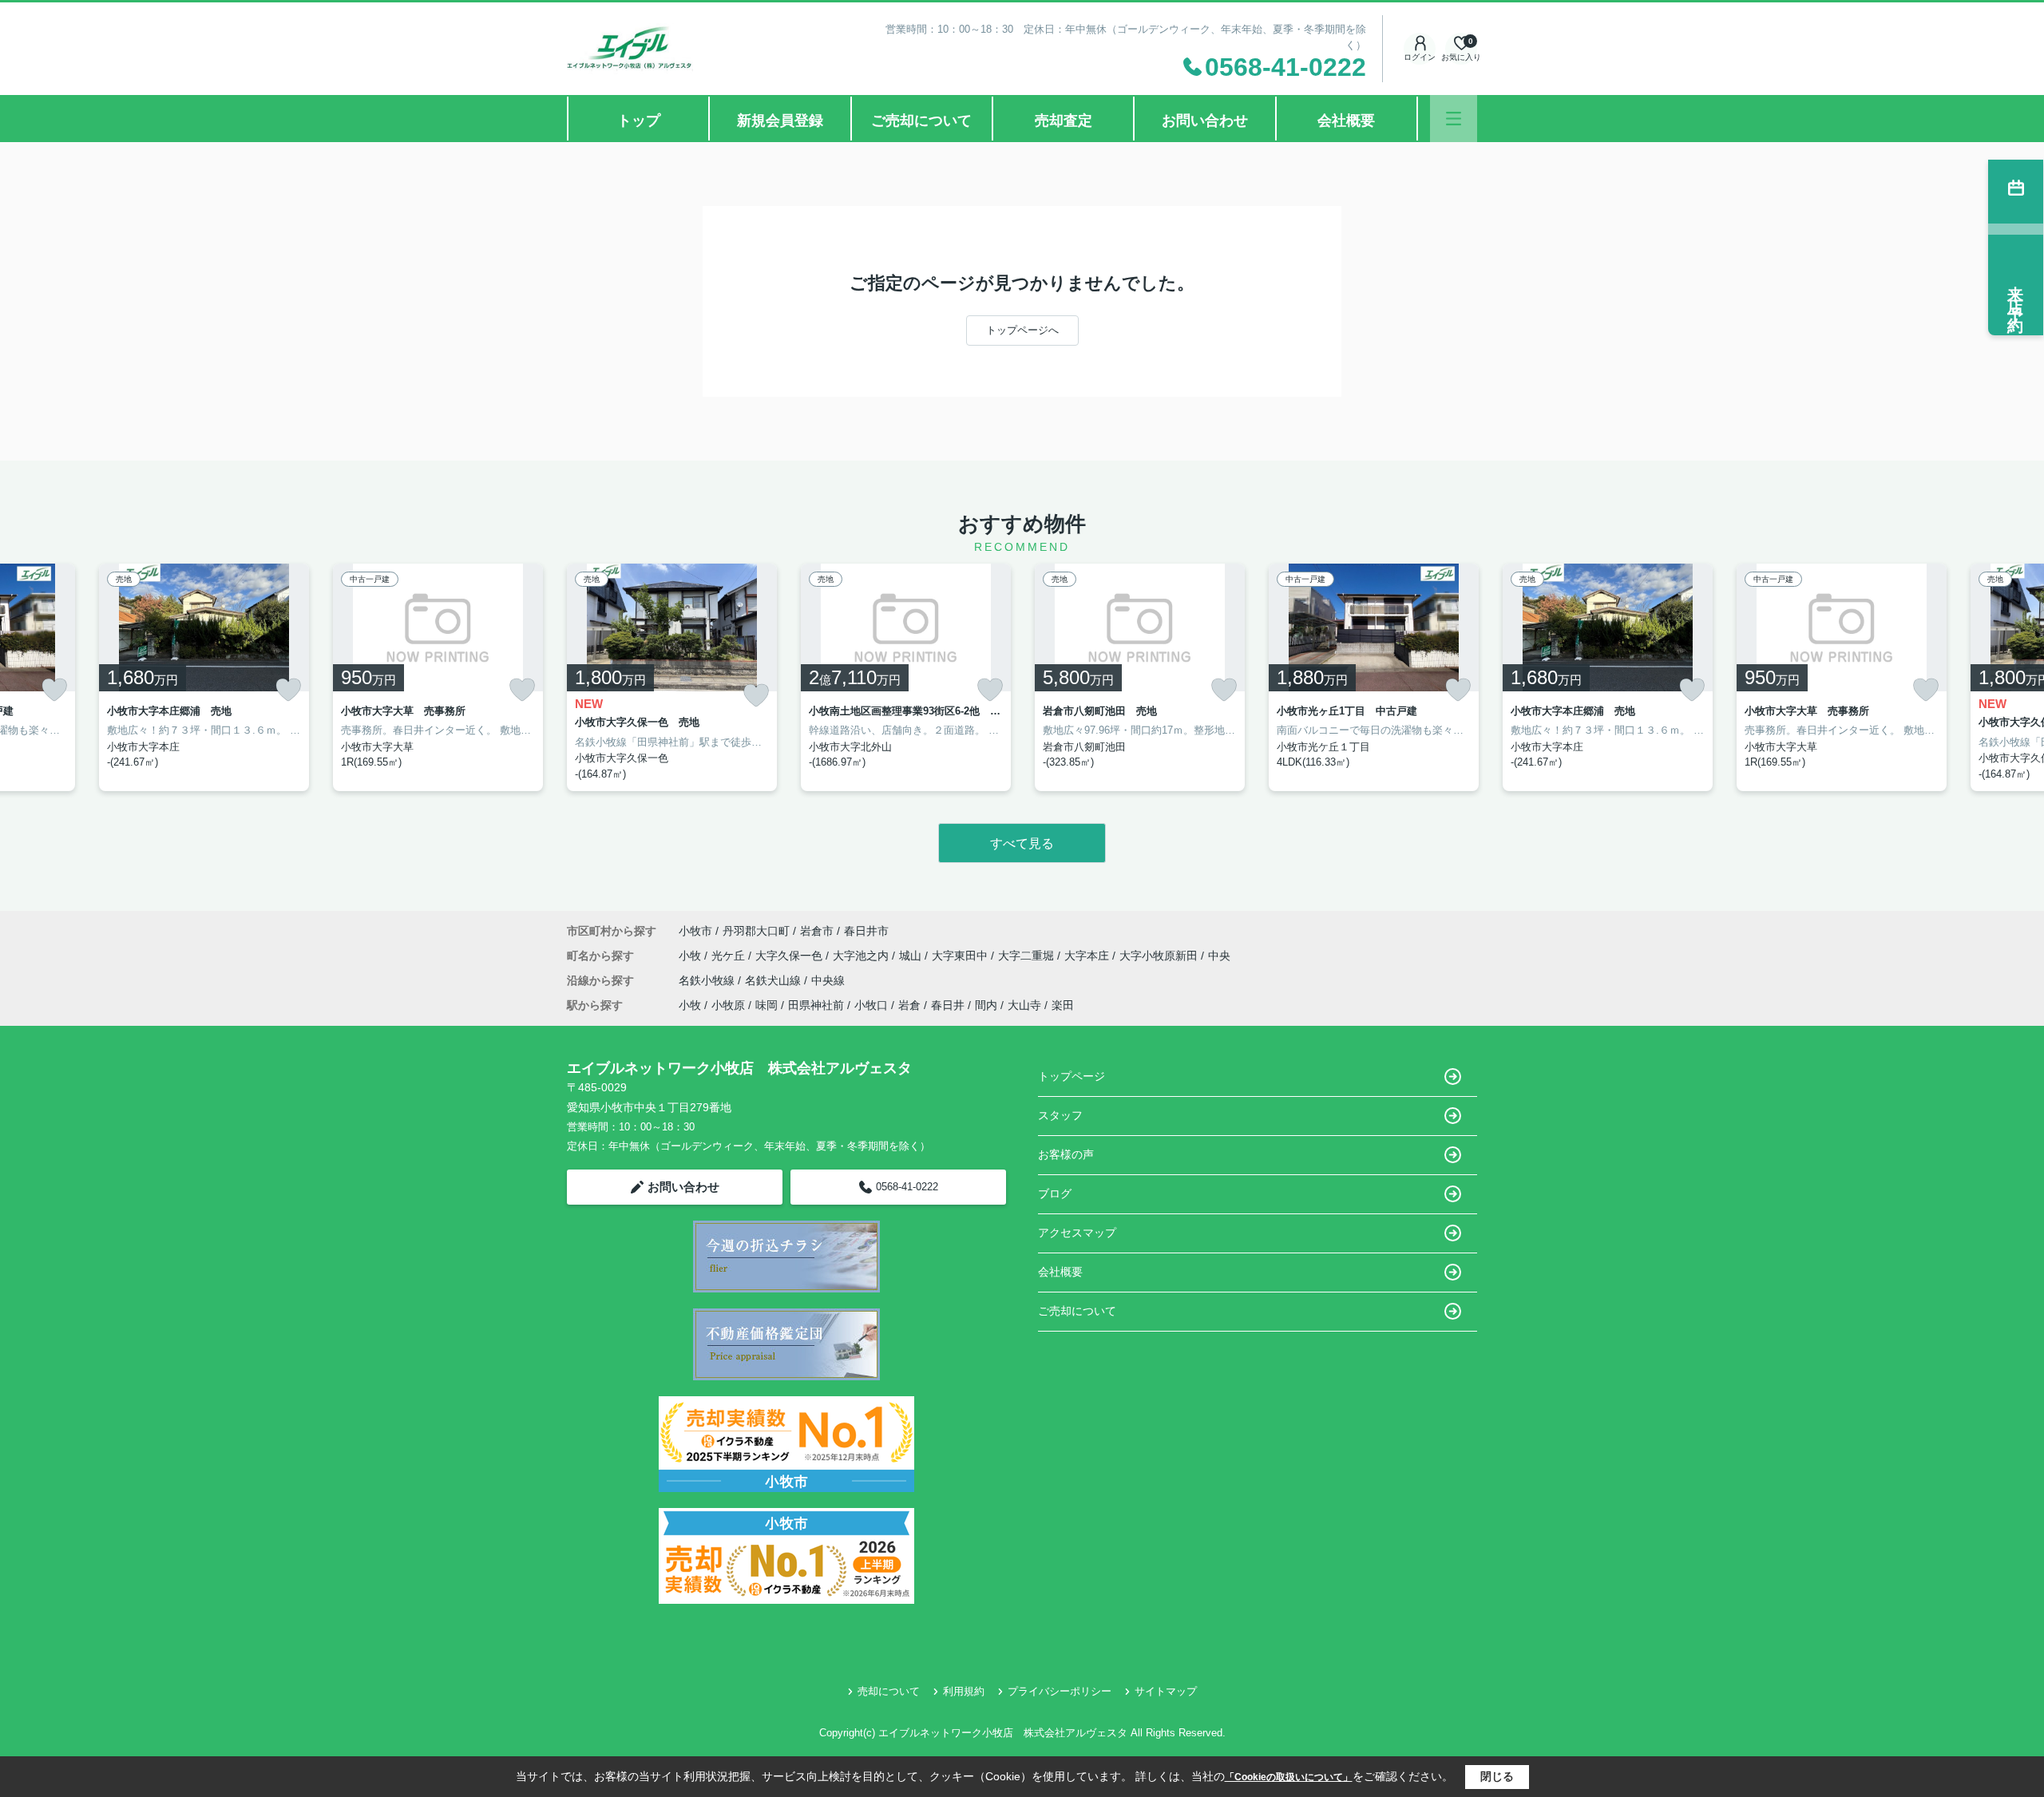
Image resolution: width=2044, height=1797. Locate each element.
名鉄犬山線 (774, 980)
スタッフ (1060, 1115)
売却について (889, 1691)
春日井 (948, 1005)
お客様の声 (1066, 1154)
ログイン (1420, 57)
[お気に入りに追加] (54, 690)
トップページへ (1022, 330)
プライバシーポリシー (1060, 1691)
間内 (986, 1005)
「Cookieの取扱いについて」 (1289, 1777)
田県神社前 (816, 1005)
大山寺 (1024, 1005)
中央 (1219, 956)
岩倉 (909, 1005)
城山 (912, 956)
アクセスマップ (1077, 1233)
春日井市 (866, 931)
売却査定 (1064, 121)
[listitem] (672, 678)
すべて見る (1022, 843)
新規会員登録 (780, 121)
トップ (639, 121)
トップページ (1072, 1076)
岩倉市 (817, 931)
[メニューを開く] (1454, 119)
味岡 (766, 1005)
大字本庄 (1088, 956)
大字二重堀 (1028, 956)
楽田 (1063, 1005)
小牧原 (728, 1005)
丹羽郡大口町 (756, 931)
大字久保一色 (790, 956)
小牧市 (695, 931)
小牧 (691, 956)
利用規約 (964, 1691)
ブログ (1055, 1193)
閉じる (1497, 1776)
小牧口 (871, 1005)
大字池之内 (862, 956)
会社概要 (1346, 121)
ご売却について (921, 121)
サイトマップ (1166, 1691)
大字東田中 (961, 956)
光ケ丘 (730, 956)
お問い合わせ (1205, 121)
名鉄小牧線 (708, 980)
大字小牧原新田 (1160, 956)
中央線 (828, 980)
